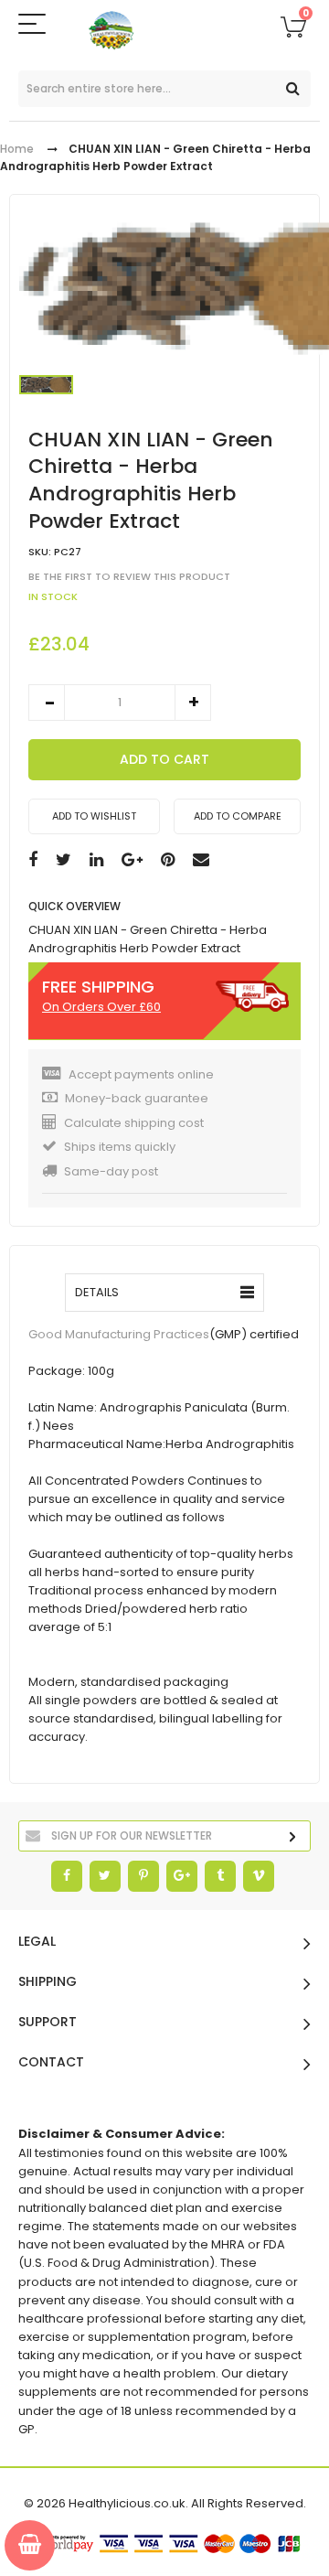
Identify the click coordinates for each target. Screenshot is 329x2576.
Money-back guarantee (137, 1098)
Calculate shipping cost (134, 1123)
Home (17, 149)
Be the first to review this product (129, 576)
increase (193, 703)
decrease (47, 703)
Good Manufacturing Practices (119, 1334)
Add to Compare (238, 816)
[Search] (292, 89)
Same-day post (111, 1171)
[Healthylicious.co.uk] (165, 31)
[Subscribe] (292, 1838)
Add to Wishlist (94, 816)
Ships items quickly (120, 1147)
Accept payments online (141, 1074)
